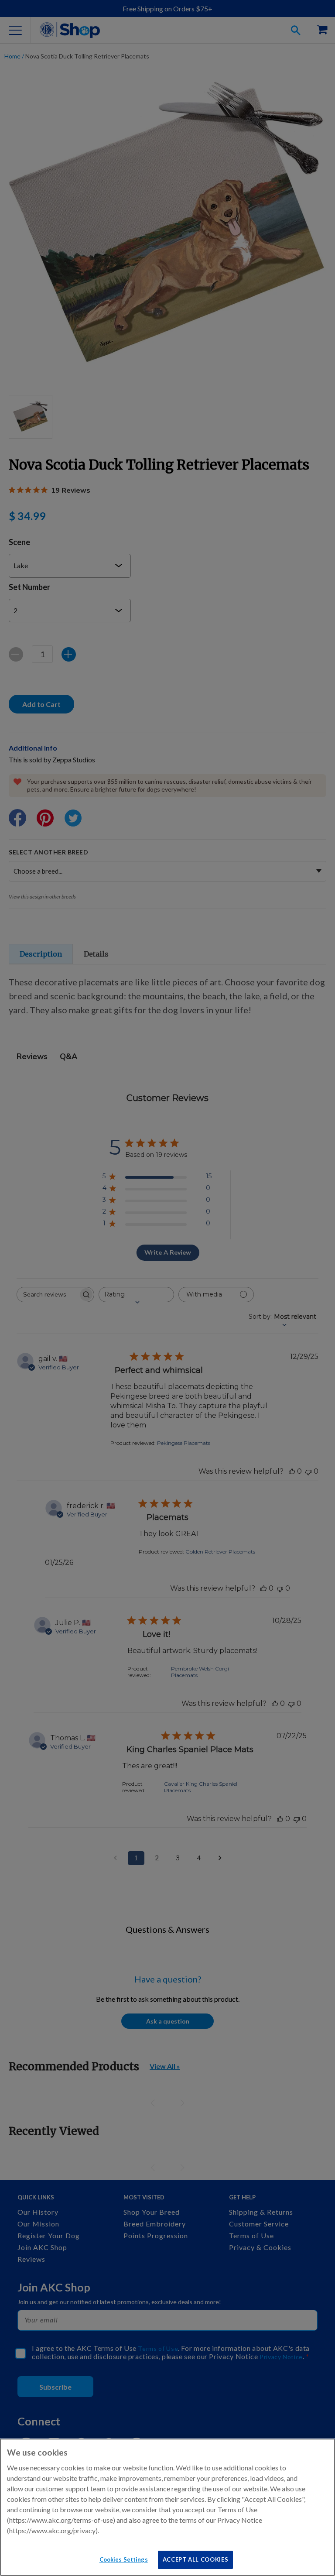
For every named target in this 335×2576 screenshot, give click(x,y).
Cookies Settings (124, 2559)
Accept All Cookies (196, 2559)
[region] (167, 2507)
